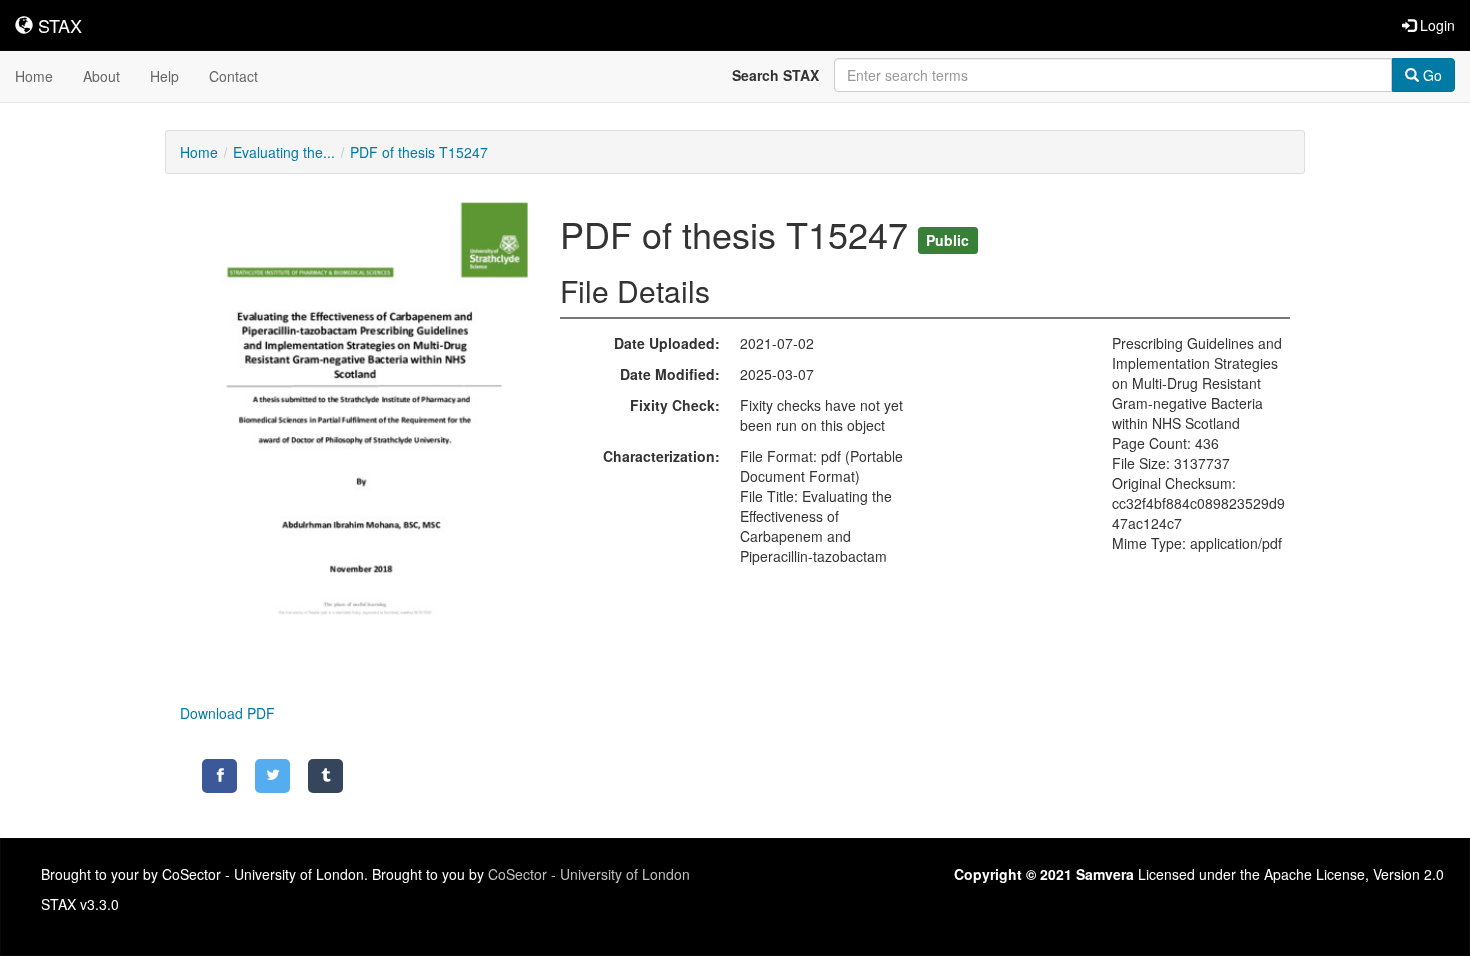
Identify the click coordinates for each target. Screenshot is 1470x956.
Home (34, 76)
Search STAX (775, 75)
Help (164, 76)
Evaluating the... (284, 152)
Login (1435, 25)
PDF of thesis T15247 (419, 152)
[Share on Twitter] (272, 776)
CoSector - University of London (589, 874)
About (101, 76)
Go (1430, 75)
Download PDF (227, 713)
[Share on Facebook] (219, 776)
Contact (233, 76)
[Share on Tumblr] (325, 776)
